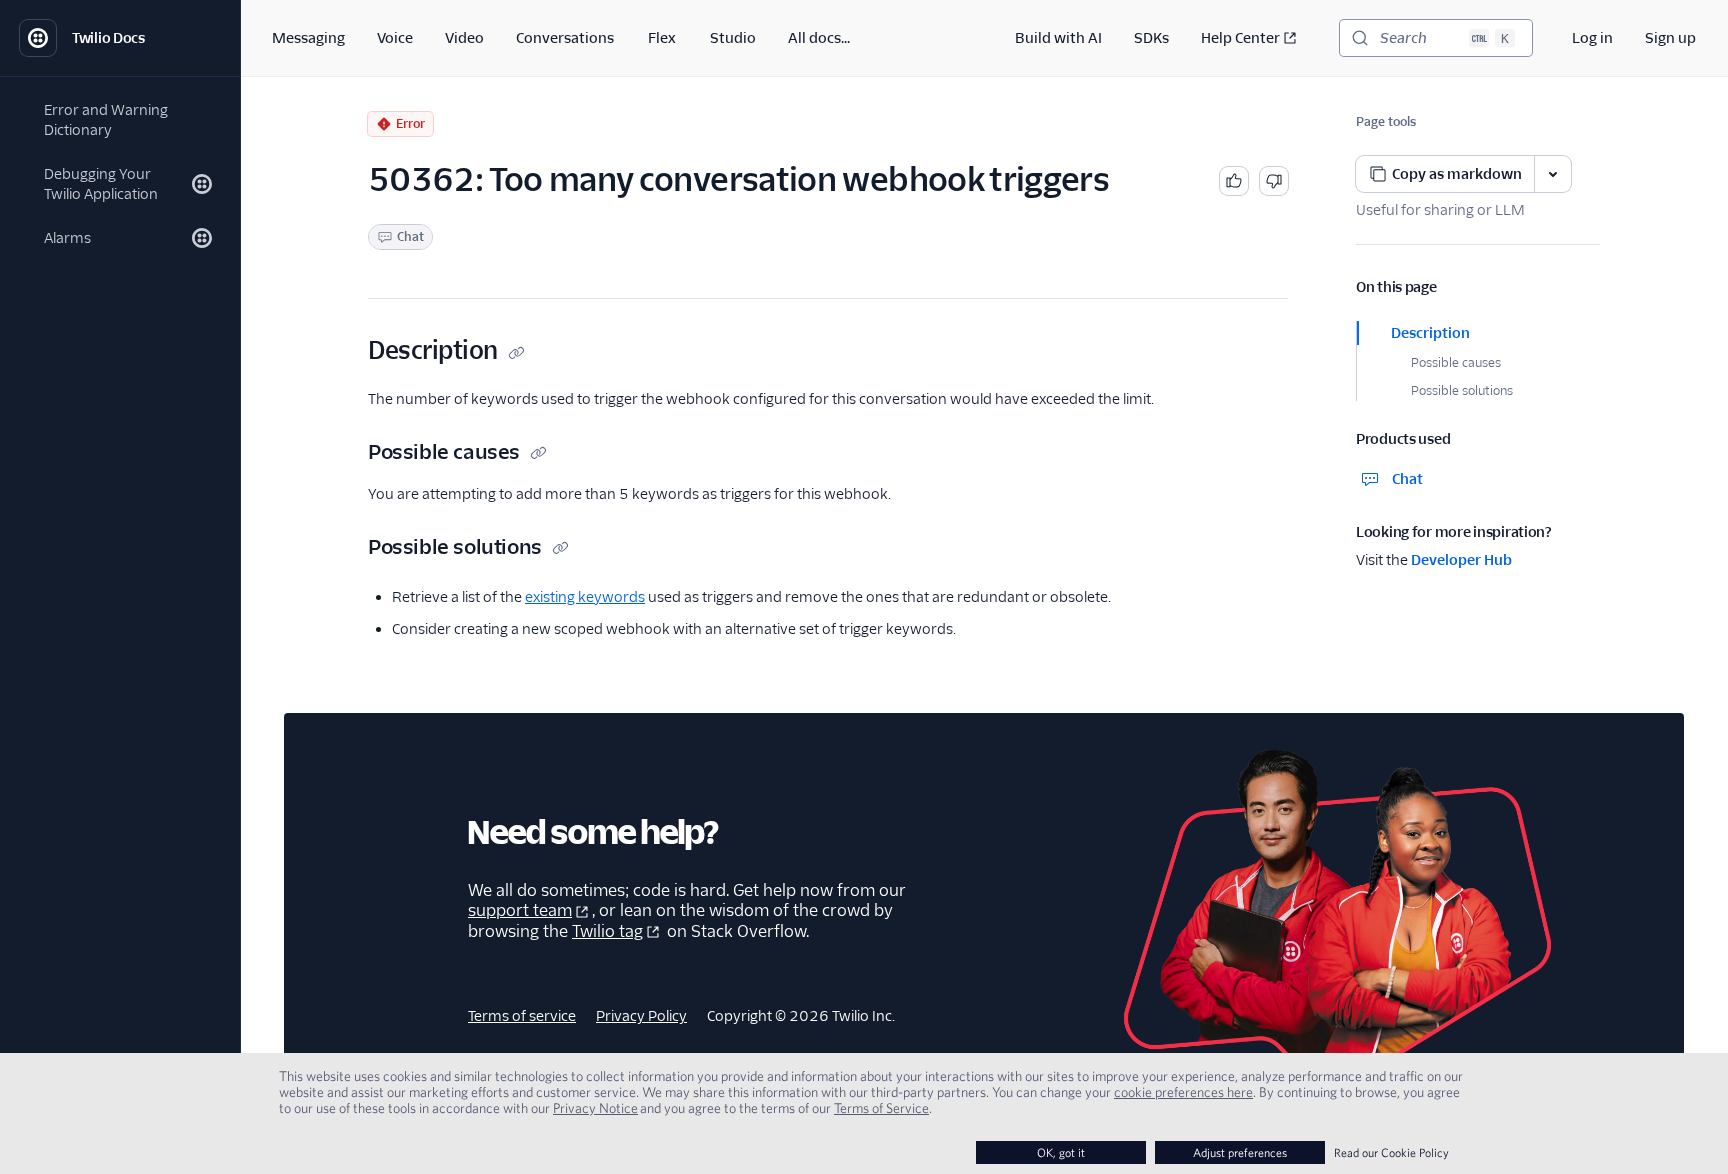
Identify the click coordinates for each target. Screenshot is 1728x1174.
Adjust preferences (1240, 1152)
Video (464, 38)
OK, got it (1061, 1152)
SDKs (1151, 38)
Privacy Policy (641, 1016)
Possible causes (1456, 362)
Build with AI (1058, 38)
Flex (662, 38)
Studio (733, 38)
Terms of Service (881, 1108)
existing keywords (585, 597)
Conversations (565, 38)
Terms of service (522, 1016)
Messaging (308, 38)
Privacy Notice (595, 1108)
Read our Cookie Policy (1391, 1152)
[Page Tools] (1553, 174)
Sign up (1670, 38)
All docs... (819, 38)
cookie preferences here (1183, 1092)
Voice (395, 38)
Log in (1592, 38)
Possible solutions (1462, 390)
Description (1430, 333)
